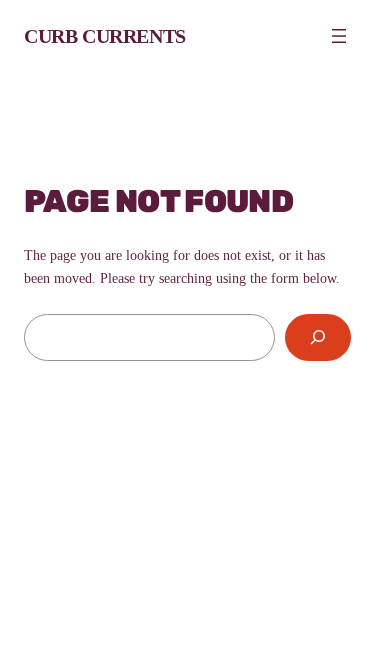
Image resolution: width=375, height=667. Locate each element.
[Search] (318, 337)
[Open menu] (339, 36)
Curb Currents (105, 36)
